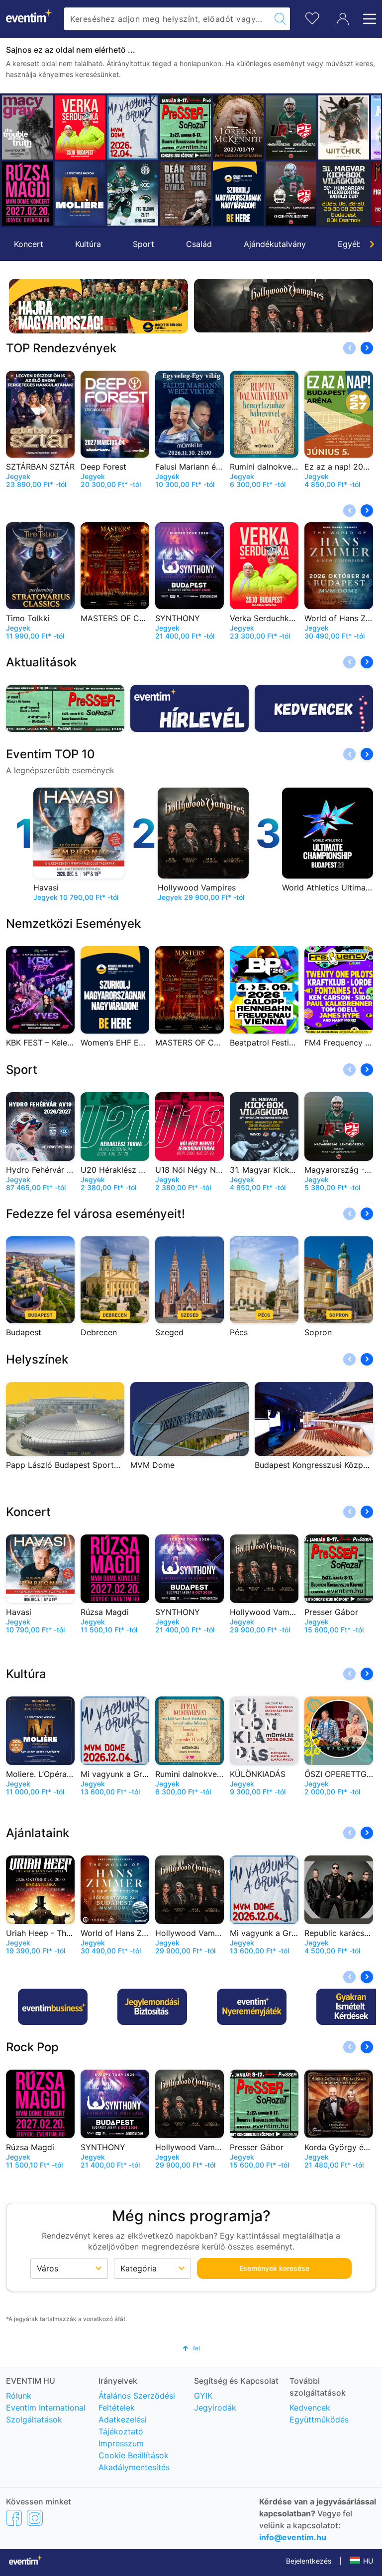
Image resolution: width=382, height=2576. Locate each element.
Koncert (29, 244)
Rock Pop (32, 2047)
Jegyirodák (215, 2408)
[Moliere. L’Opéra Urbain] (27, 194)
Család (199, 244)
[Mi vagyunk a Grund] (80, 127)
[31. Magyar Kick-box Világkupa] (291, 194)
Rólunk (19, 2396)
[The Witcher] (291, 127)
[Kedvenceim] (312, 17)
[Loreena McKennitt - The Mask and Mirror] (186, 127)
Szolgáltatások (34, 2419)
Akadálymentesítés (134, 2467)
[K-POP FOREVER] (344, 127)
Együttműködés (319, 2419)
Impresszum (121, 2443)
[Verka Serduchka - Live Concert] (27, 127)
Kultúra (88, 244)
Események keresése (274, 2268)
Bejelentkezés (309, 2561)
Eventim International (46, 2408)
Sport (143, 244)
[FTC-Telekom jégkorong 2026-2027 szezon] (80, 194)
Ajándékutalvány (275, 244)
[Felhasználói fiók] (343, 19)
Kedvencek (310, 2408)
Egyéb (350, 244)
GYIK (203, 2396)
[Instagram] (35, 2517)
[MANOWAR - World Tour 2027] (344, 194)
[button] (13, 161)
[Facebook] (14, 2517)
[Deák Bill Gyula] (133, 194)
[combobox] (167, 19)
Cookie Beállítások (134, 2455)
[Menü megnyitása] (367, 19)
